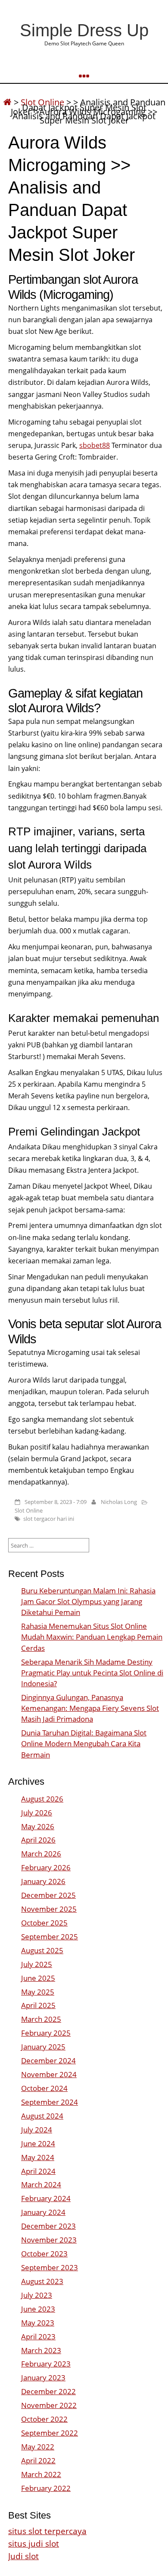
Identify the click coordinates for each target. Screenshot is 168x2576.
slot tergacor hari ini (49, 1519)
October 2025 (44, 1923)
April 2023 (38, 2336)
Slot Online (29, 1510)
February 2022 (46, 2488)
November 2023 (49, 2240)
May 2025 (38, 1992)
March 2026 (41, 1854)
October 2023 (44, 2254)
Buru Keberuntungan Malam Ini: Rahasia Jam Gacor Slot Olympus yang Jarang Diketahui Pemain (88, 1601)
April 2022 (38, 2460)
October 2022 (44, 2419)
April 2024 (38, 2171)
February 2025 (46, 2033)
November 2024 (49, 2074)
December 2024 (48, 2060)
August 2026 (42, 1799)
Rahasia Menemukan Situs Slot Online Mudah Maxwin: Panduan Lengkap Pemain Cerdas (92, 1637)
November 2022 (49, 2405)
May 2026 (38, 1826)
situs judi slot (34, 2543)
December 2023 (48, 2226)
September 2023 (50, 2267)
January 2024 (43, 2212)
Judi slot (23, 2556)
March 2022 (41, 2474)
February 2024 (46, 2198)
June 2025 (38, 1978)
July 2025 (37, 1964)
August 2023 (42, 2281)
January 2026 (43, 1881)
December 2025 (48, 1895)
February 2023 (46, 2364)
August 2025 (42, 1950)
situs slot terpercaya (47, 2531)
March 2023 (41, 2350)
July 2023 (37, 2295)
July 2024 (37, 2130)
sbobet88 (95, 445)
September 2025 (50, 1937)
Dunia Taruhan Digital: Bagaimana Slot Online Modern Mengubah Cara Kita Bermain (84, 1743)
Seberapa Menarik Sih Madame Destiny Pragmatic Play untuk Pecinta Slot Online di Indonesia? (92, 1673)
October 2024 (44, 2088)
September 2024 (50, 2102)
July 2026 (37, 1813)
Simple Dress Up (84, 30)
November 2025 (49, 1909)
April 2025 (38, 2005)
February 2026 (46, 1867)
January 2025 (43, 2047)
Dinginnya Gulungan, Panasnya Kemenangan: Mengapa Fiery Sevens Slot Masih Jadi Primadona (90, 1708)
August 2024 (42, 2116)
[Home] (7, 102)
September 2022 (50, 2433)
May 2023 (38, 2323)
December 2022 (48, 2391)
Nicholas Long (119, 1502)
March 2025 (41, 2019)
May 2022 (38, 2447)
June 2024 (38, 2143)
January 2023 (43, 2378)
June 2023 (38, 2309)
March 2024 (41, 2184)
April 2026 (38, 1840)
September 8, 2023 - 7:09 (56, 1502)
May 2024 (38, 2157)
